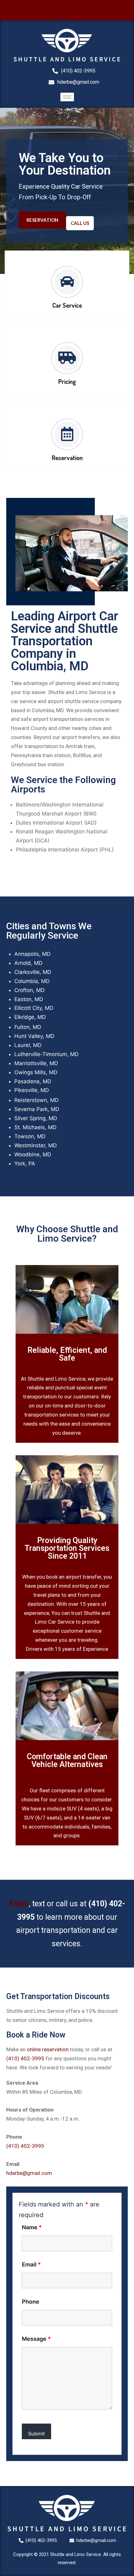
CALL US (80, 223)
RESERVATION (42, 220)
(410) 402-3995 (25, 2058)
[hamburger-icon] (67, 97)
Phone (31, 2302)
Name (32, 2227)
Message (36, 2339)
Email (19, 1904)
